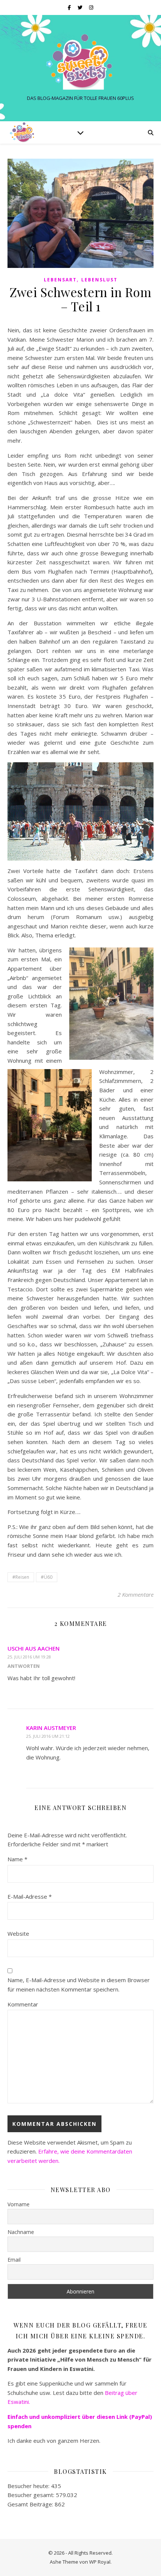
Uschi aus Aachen (34, 1648)
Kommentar (23, 2004)
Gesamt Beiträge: (31, 2504)
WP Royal (100, 2562)
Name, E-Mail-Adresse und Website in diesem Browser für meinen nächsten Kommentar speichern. (79, 1985)
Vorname (19, 2204)
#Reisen (21, 1577)
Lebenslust (99, 280)
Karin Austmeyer (51, 1728)
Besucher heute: (29, 2486)
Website (18, 1933)
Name (17, 1859)
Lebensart (60, 280)
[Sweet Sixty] (80, 62)
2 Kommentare (136, 1594)
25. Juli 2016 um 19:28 (29, 1657)
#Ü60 (47, 1577)
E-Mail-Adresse (30, 1896)
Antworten (24, 1666)
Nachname (21, 2232)
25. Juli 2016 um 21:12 (48, 1736)
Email (14, 2260)
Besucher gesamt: (32, 2495)
